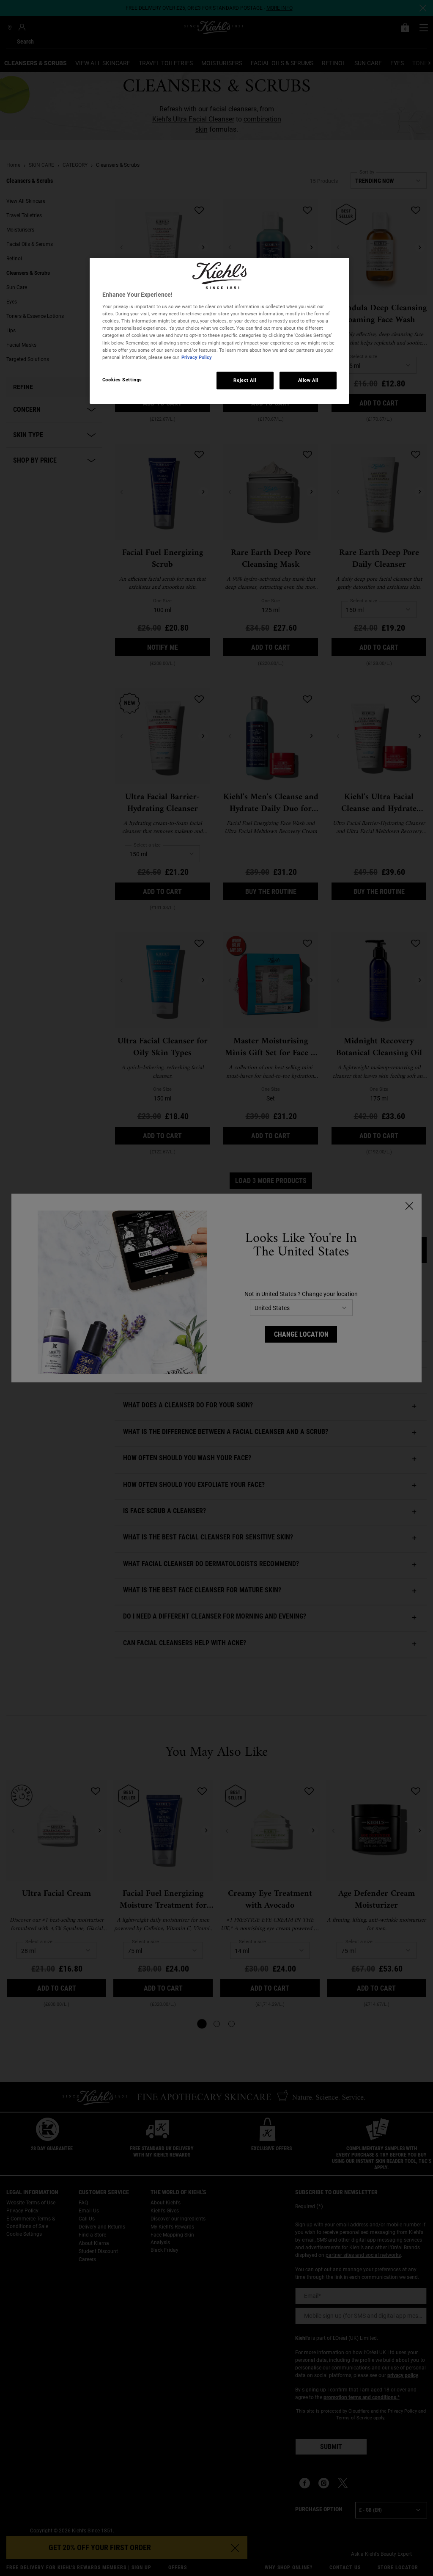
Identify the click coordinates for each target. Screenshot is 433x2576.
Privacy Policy (197, 357)
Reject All (245, 380)
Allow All (308, 380)
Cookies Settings (122, 380)
